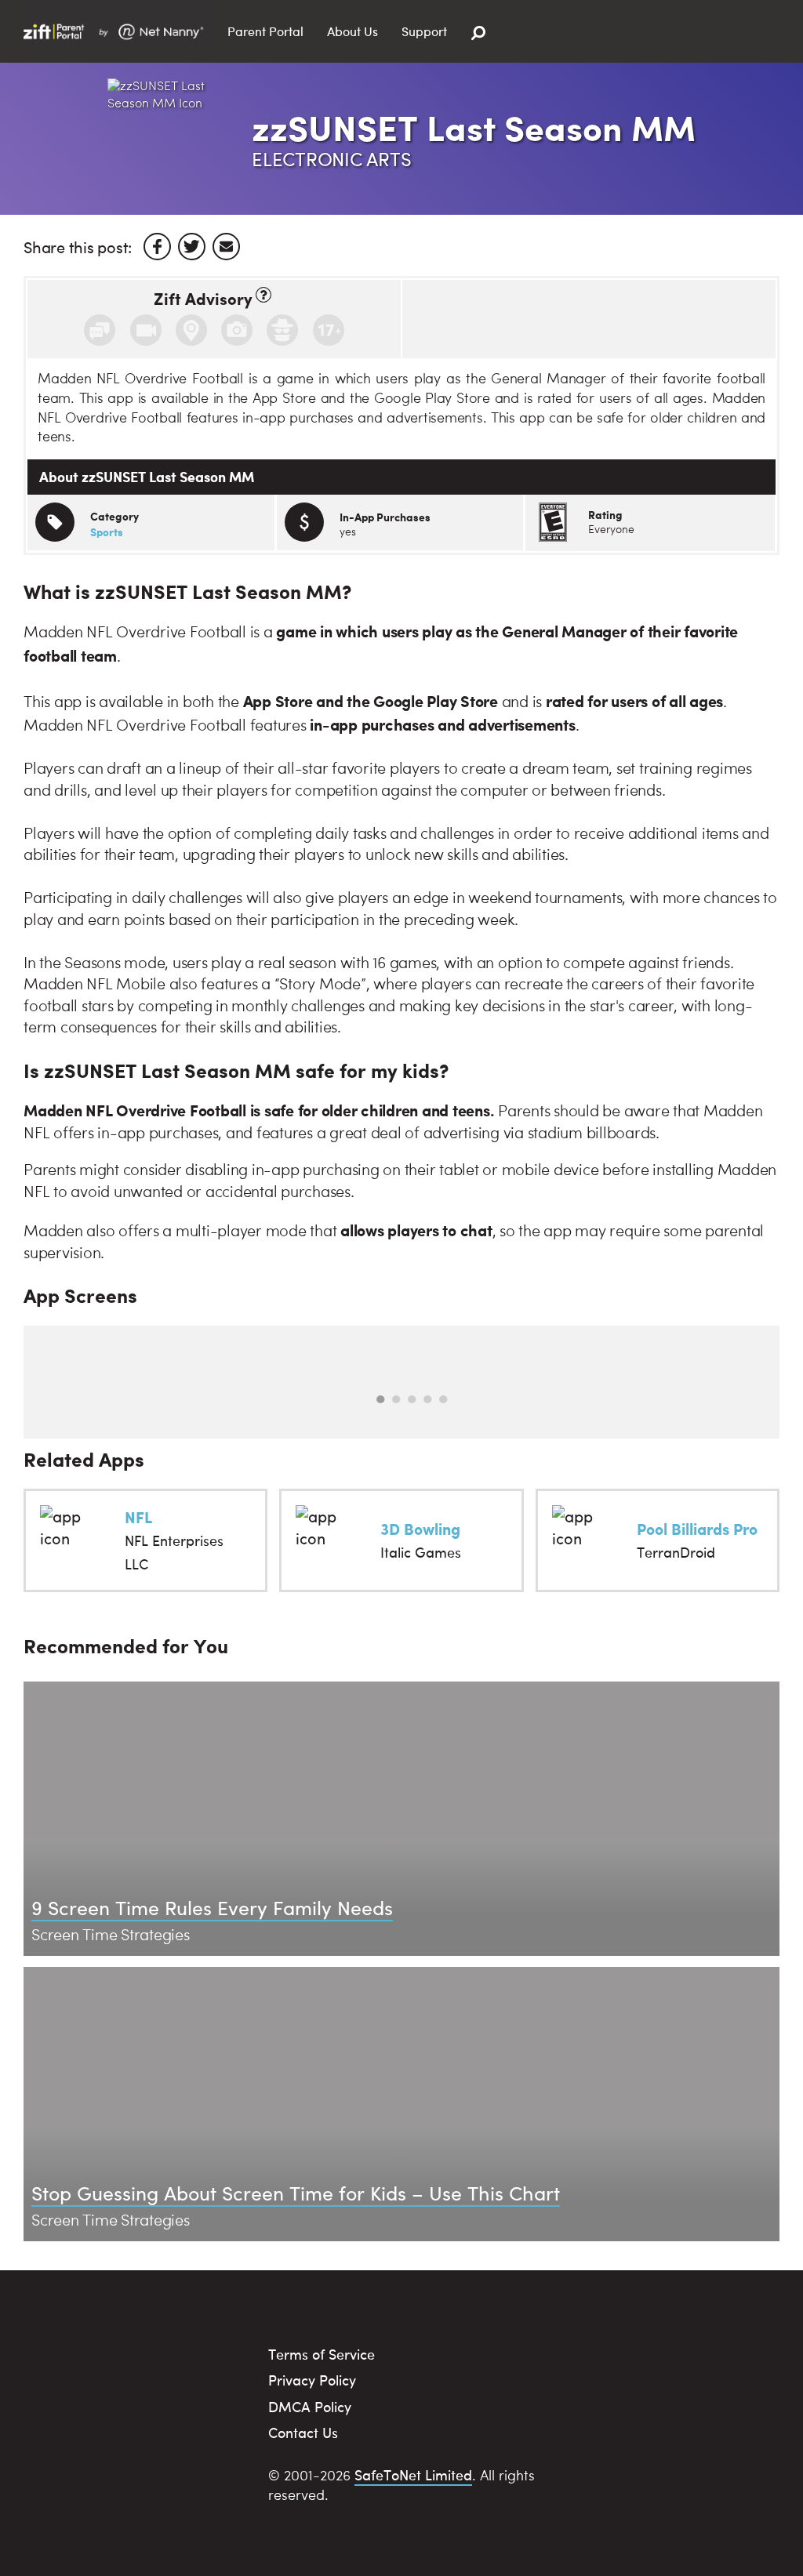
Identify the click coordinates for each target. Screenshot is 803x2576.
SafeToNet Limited (413, 2474)
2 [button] (396, 1399)
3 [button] (412, 1399)
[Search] (478, 33)
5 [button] (443, 1399)
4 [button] (427, 1399)
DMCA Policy (310, 2406)
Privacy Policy (312, 2380)
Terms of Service (322, 2354)
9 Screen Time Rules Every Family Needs (212, 1907)
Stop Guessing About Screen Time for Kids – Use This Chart (296, 2192)
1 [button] (380, 1399)
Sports (107, 532)
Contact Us (303, 2432)
